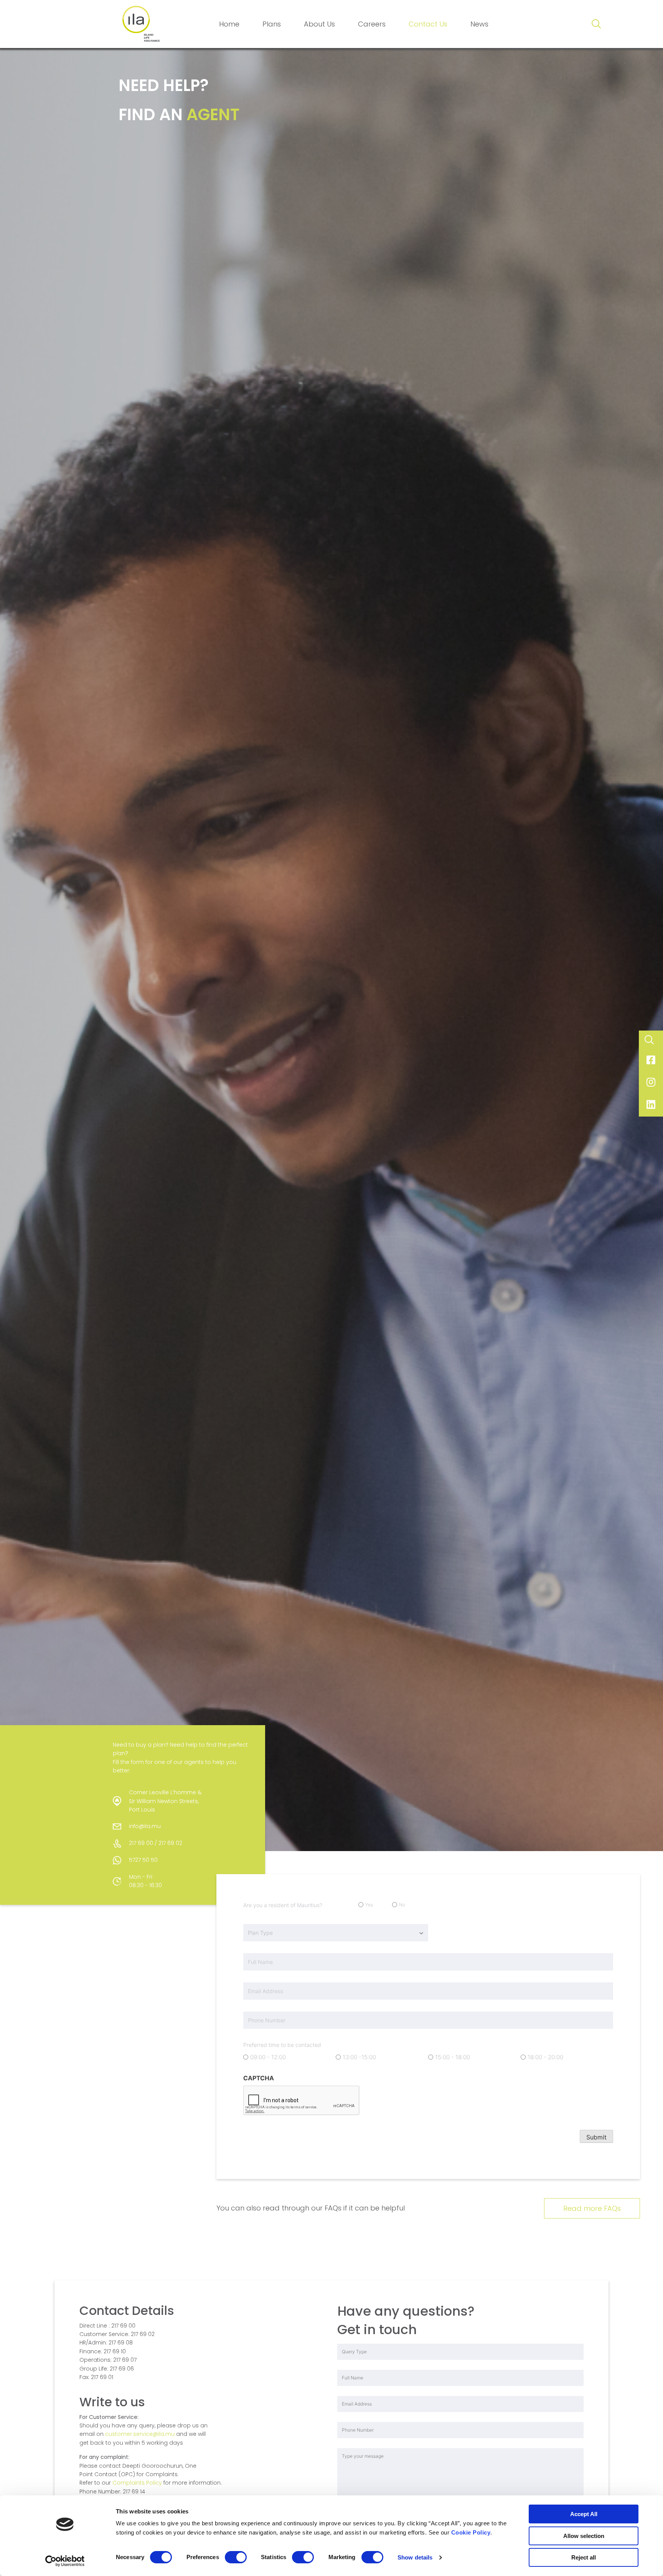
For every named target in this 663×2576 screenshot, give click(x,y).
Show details (415, 2557)
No (402, 1905)
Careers (372, 24)
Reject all (584, 2557)
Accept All (584, 2514)
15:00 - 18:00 (453, 2057)
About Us (319, 24)
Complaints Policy (137, 2483)
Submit (596, 2137)
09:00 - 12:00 (268, 2057)
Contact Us (428, 24)
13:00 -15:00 (359, 2057)
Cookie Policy (471, 2532)
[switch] (236, 2557)
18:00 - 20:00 (545, 2057)
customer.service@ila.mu (140, 2434)
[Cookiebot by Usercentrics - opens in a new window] (65, 2561)
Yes (369, 1905)
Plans (272, 24)
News (479, 24)
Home (229, 24)
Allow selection (584, 2536)
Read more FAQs (592, 2208)
